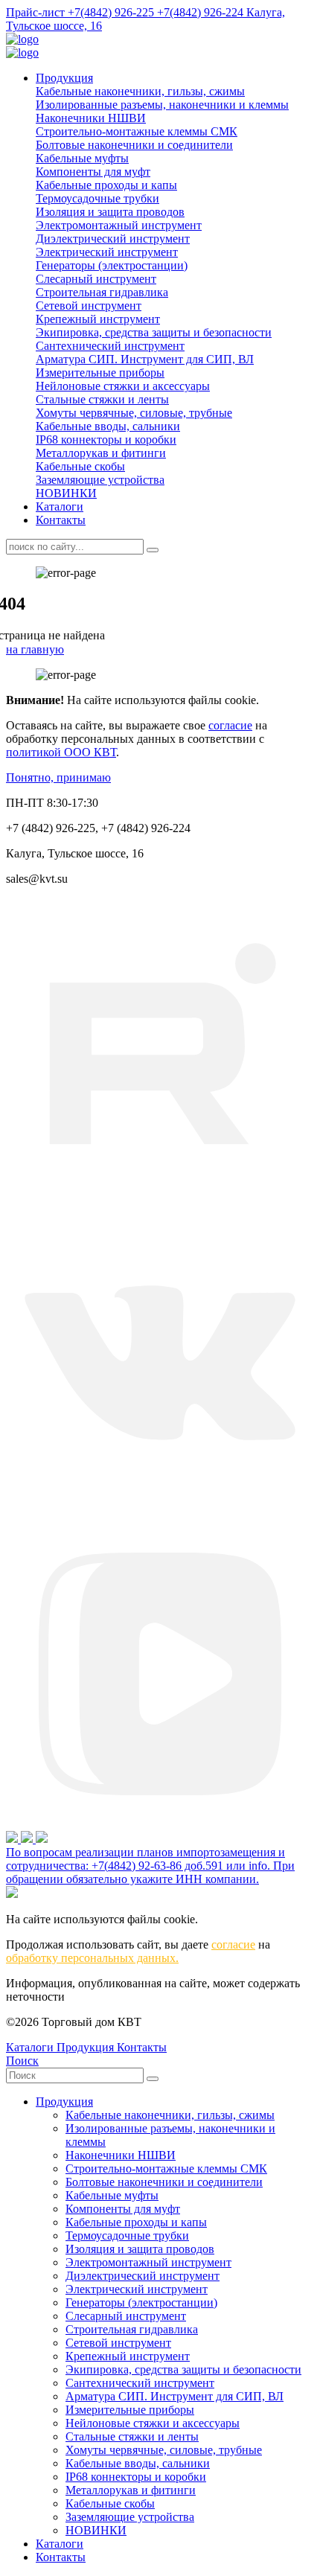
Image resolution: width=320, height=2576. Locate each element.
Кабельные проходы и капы (106, 185)
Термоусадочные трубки (97, 198)
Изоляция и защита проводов (110, 212)
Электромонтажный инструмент (119, 225)
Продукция (64, 78)
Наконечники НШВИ (91, 118)
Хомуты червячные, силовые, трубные (134, 413)
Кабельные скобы (80, 466)
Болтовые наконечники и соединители (134, 145)
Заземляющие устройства (100, 480)
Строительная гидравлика (102, 292)
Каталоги (60, 506)
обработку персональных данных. (92, 1958)
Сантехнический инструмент (110, 346)
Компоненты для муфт (93, 172)
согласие (230, 725)
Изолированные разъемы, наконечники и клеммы (162, 105)
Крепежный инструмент (98, 319)
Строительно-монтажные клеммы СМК (137, 131)
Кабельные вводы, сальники (108, 426)
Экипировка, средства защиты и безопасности (154, 332)
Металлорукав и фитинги (101, 453)
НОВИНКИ (66, 493)
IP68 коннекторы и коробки (106, 440)
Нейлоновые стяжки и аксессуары (123, 386)
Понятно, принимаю (58, 777)
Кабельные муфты (82, 158)
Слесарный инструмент (96, 279)
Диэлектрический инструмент (113, 239)
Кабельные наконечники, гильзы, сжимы (140, 91)
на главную (35, 649)
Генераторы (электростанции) (112, 265)
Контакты (61, 520)
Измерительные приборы (100, 373)
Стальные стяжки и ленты (102, 399)
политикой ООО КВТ (61, 752)
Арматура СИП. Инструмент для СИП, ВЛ (145, 359)
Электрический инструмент (107, 252)
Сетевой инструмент (89, 306)
